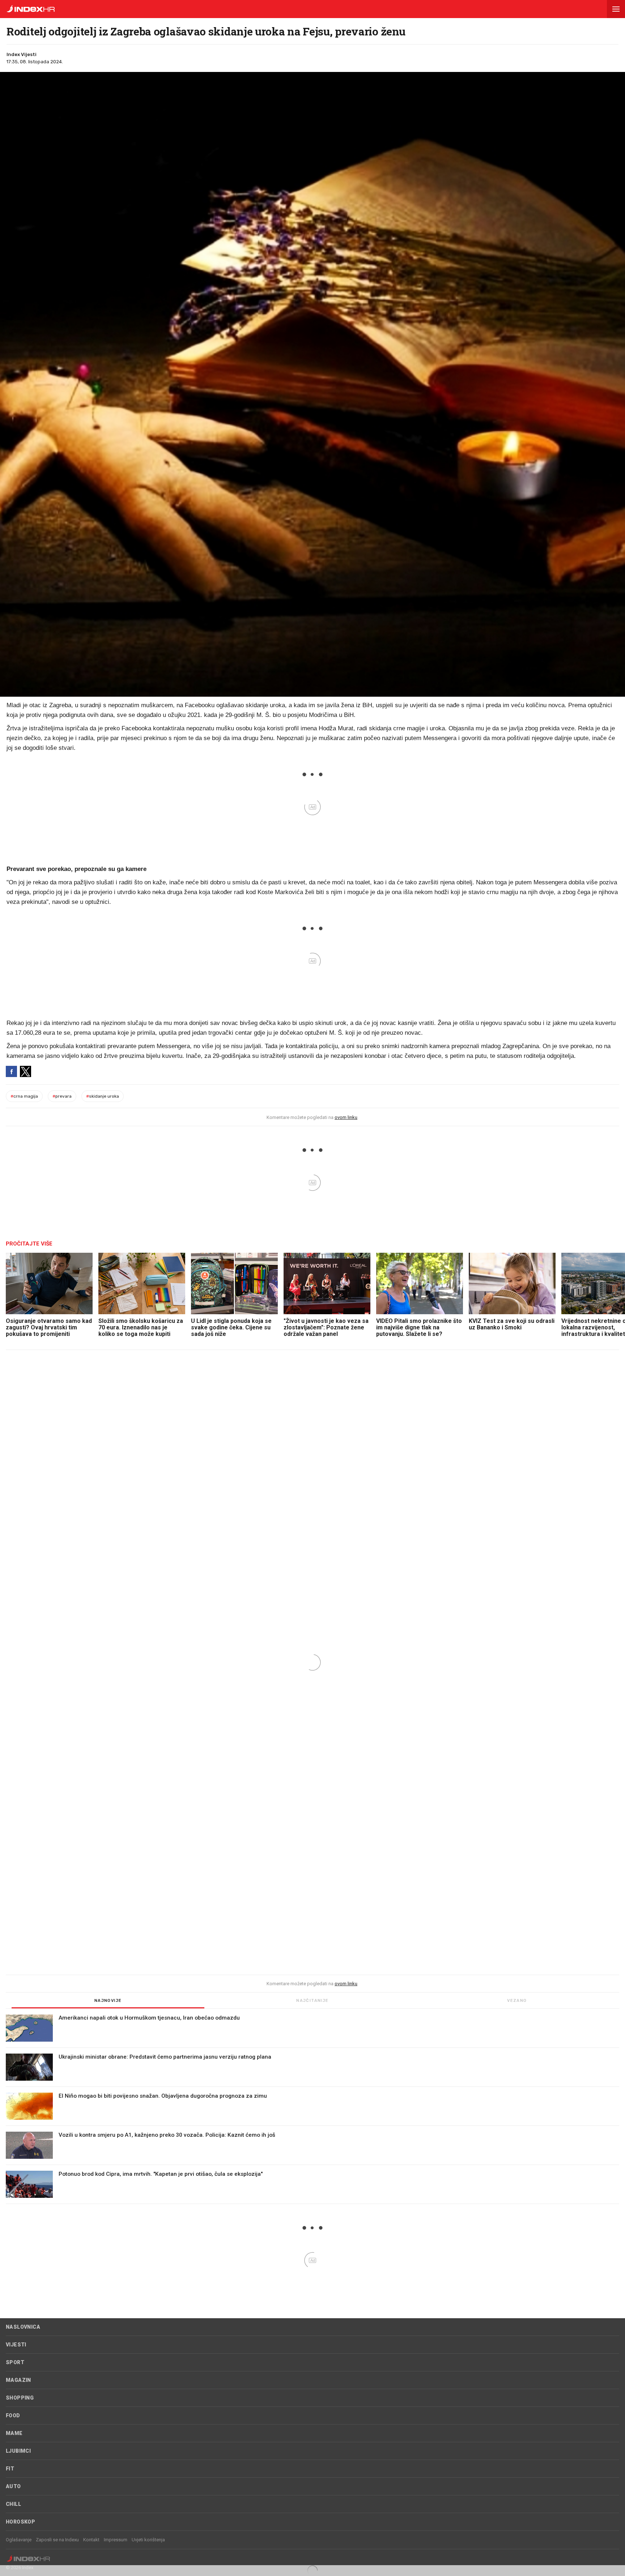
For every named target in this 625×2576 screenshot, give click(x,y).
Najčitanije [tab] (312, 2001)
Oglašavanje (19, 2540)
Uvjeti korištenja (148, 2540)
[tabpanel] (312, 2109)
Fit (10, 2469)
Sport (15, 2362)
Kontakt (91, 2540)
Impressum (116, 2540)
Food (13, 2415)
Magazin (18, 2380)
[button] (616, 9)
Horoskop (20, 2522)
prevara (62, 1096)
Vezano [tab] (517, 2001)
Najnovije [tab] (108, 2001)
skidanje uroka (103, 1096)
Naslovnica (23, 2327)
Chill (13, 2504)
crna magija (24, 1096)
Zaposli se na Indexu (57, 2540)
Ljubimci (18, 2451)
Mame (14, 2433)
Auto (13, 2486)
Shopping (20, 2398)
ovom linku (346, 1117)
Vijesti (16, 2345)
